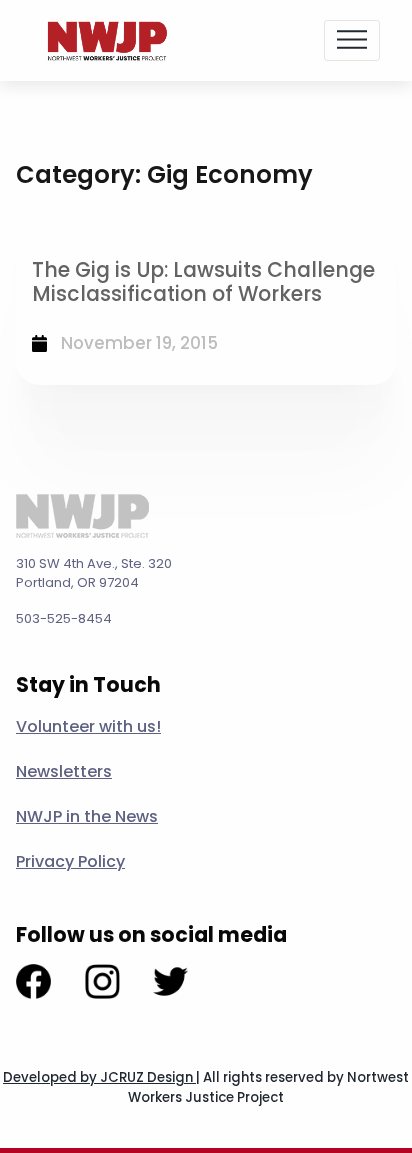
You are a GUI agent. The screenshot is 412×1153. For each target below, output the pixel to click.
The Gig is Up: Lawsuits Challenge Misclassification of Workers (203, 282)
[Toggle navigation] (352, 40)
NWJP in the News (87, 816)
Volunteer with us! (88, 726)
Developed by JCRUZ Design (99, 1077)
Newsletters (64, 771)
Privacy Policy (70, 861)
